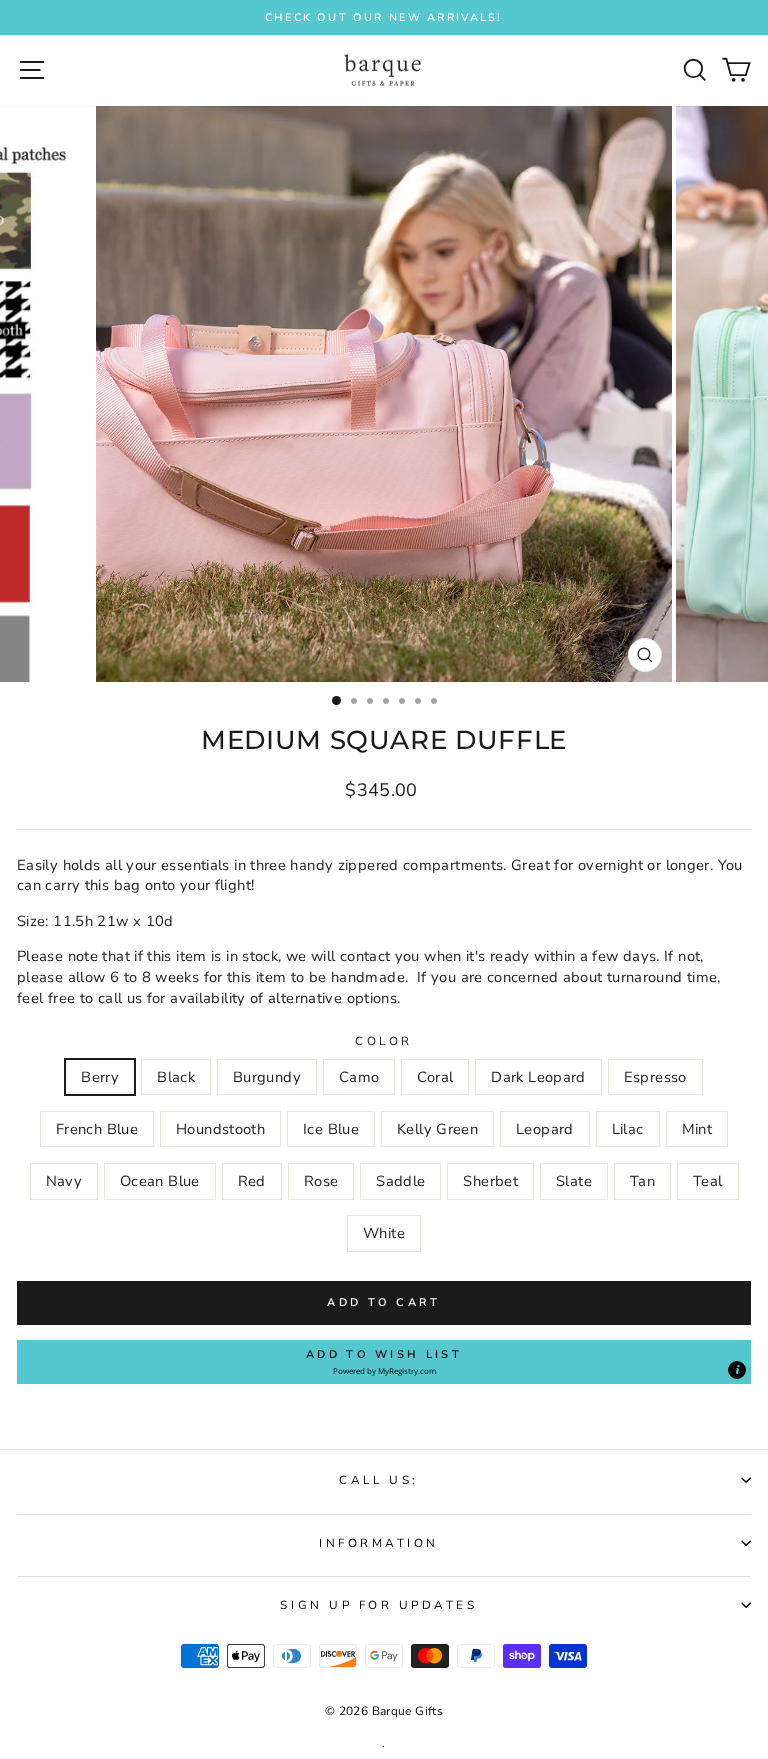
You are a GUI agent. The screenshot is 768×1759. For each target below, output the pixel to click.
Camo (359, 1077)
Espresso (655, 1077)
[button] (384, 1362)
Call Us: (378, 1480)
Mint (697, 1129)
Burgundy (267, 1077)
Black (176, 1077)
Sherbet (490, 1181)
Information (379, 1543)
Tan (642, 1181)
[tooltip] (737, 1370)
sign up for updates (378, 1605)
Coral (435, 1077)
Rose (321, 1181)
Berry (100, 1077)
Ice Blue (331, 1129)
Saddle (400, 1181)
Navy (64, 1181)
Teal (707, 1181)
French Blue (97, 1129)
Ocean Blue (160, 1181)
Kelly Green (437, 1129)
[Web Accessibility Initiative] (760, 808)
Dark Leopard (538, 1077)
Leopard (545, 1129)
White (384, 1233)
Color (384, 1041)
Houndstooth (220, 1129)
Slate (574, 1181)
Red (252, 1181)
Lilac (628, 1129)
